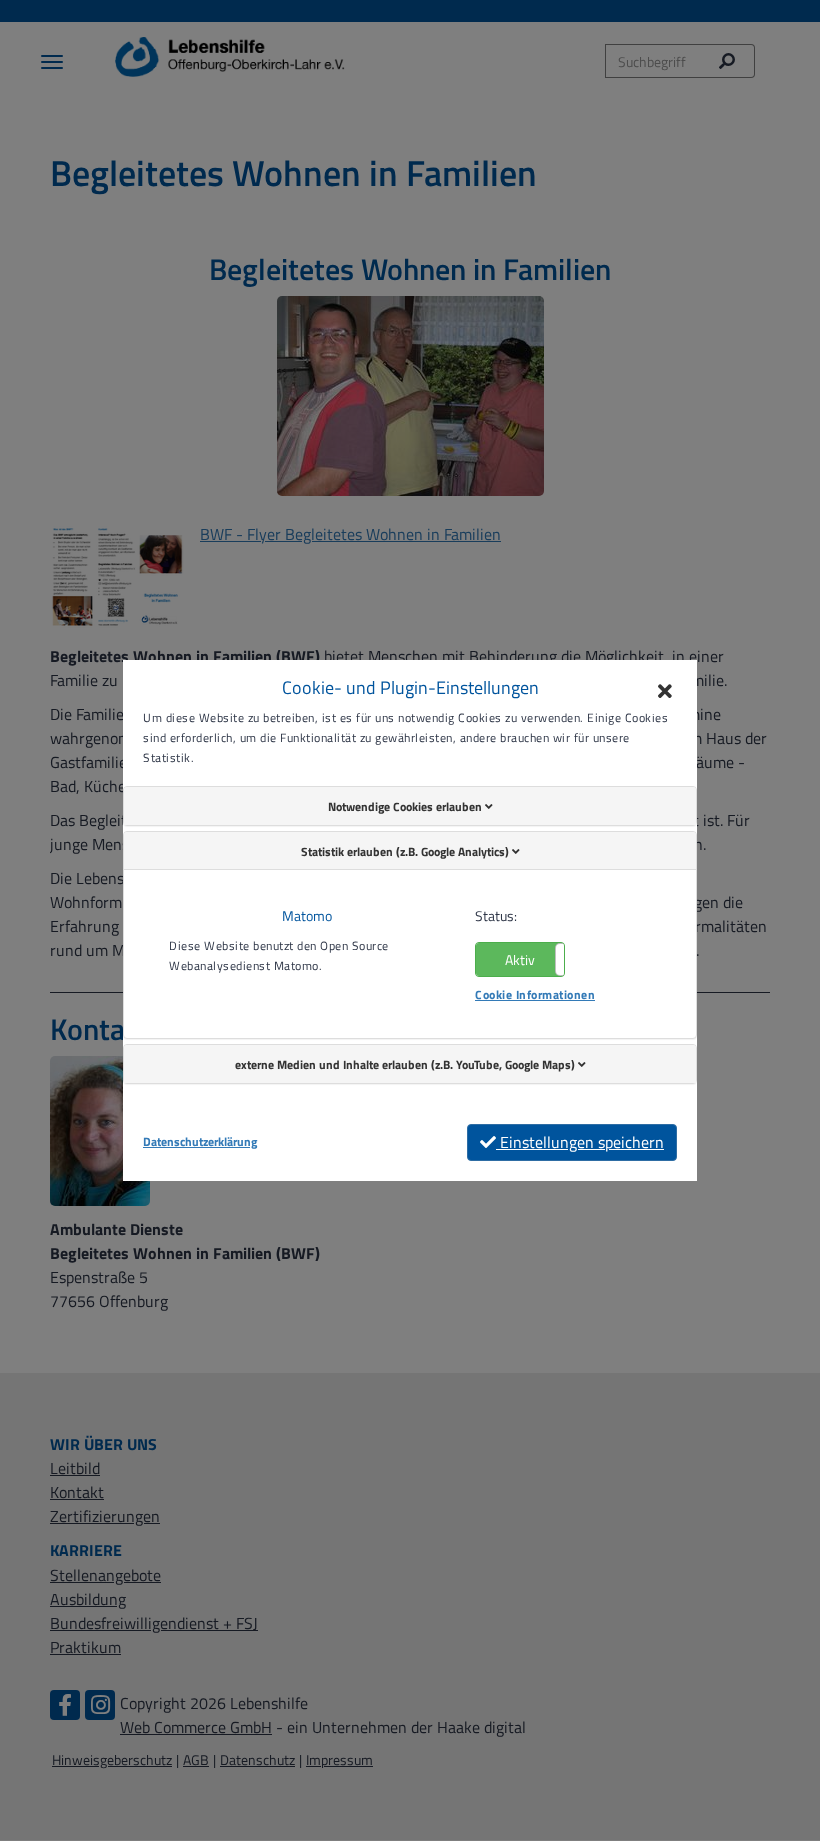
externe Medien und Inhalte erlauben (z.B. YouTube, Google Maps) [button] (406, 1064)
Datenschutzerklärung (200, 1142)
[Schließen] (665, 692)
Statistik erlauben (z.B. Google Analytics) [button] (406, 851)
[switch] (520, 959)
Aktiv (520, 959)
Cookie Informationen (535, 994)
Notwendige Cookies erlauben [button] (406, 806)
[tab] (410, 806)
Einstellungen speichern (580, 1142)
